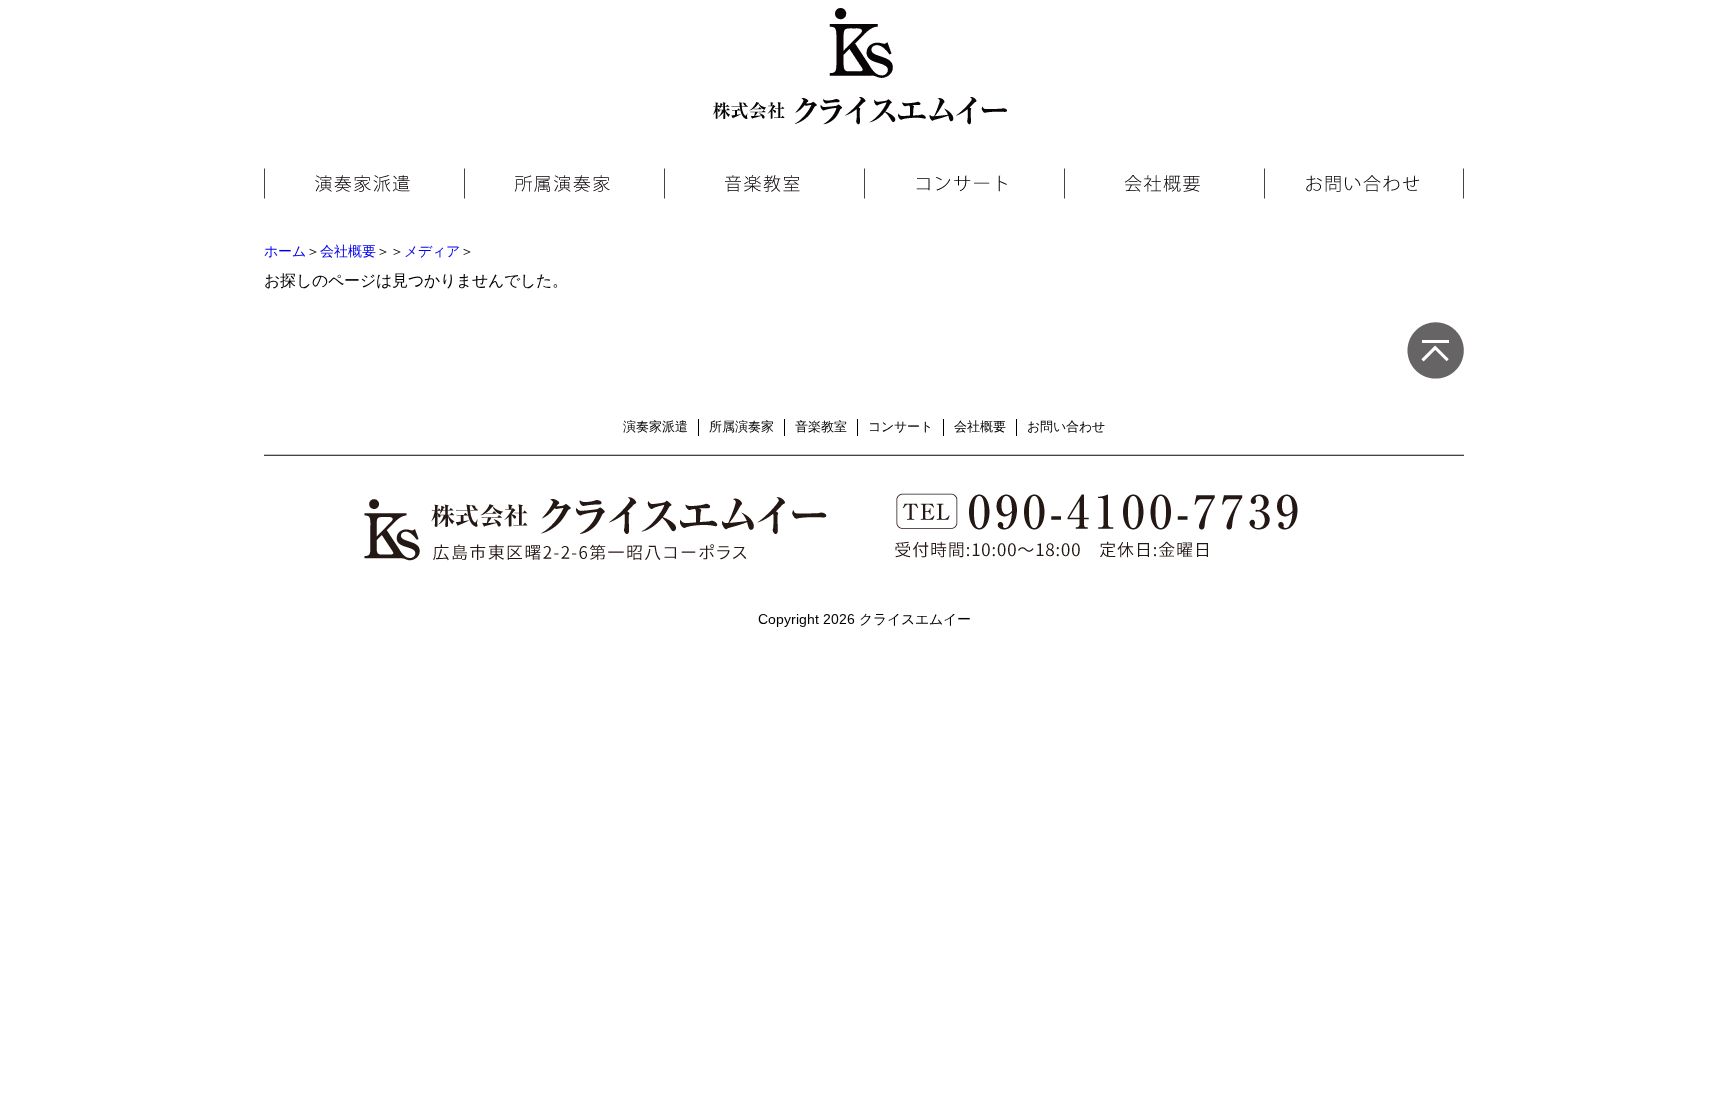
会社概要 (348, 251)
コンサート (900, 426)
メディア (432, 251)
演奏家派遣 (655, 426)
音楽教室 (821, 426)
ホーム (285, 251)
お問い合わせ (1066, 426)
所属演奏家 (741, 426)
